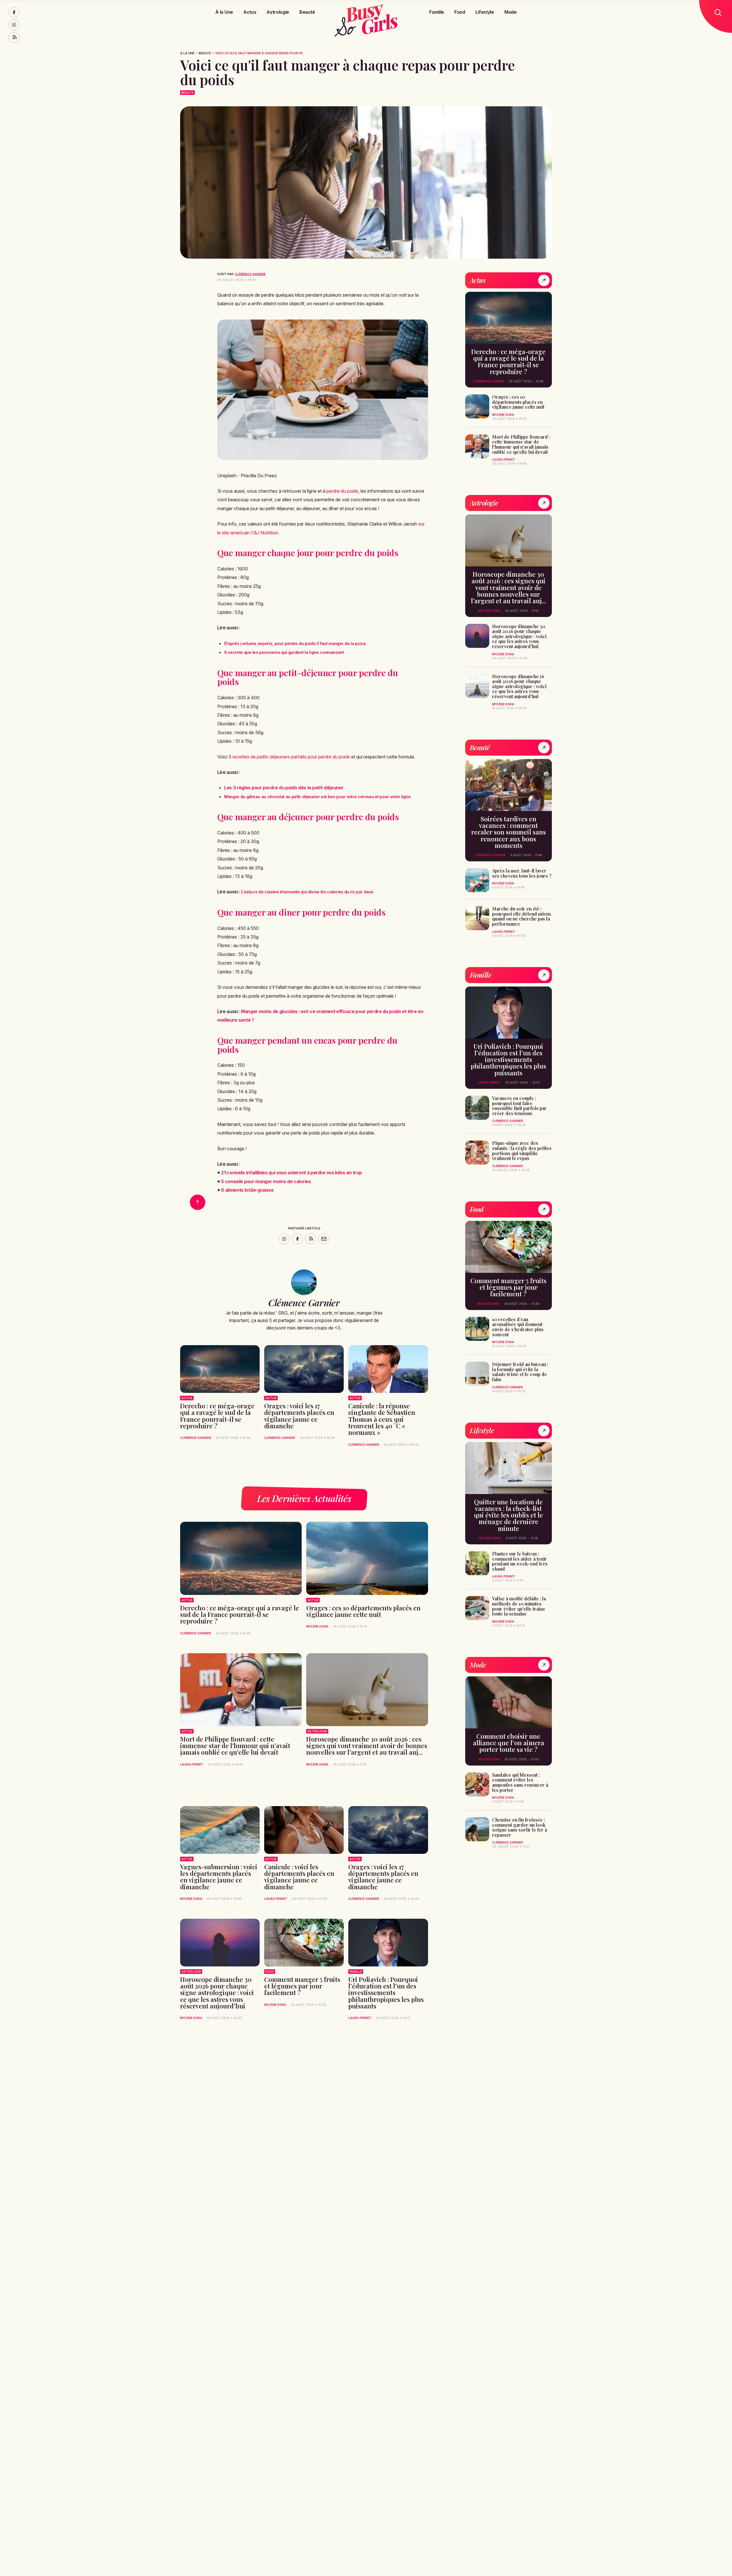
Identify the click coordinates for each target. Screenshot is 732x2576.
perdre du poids (342, 491)
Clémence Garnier (250, 274)
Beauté (307, 12)
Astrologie (278, 12)
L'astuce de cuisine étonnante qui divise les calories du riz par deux (307, 892)
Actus (250, 12)
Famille (437, 12)
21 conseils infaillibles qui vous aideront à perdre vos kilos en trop (291, 1173)
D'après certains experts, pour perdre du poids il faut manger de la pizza (295, 643)
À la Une (224, 12)
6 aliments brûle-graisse (247, 1190)
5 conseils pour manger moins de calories (266, 1181)
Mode (511, 12)
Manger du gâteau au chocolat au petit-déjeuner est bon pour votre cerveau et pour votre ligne (317, 797)
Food (460, 12)
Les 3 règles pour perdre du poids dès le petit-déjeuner (284, 788)
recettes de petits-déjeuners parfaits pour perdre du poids (291, 757)
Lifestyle (485, 12)
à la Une (187, 53)
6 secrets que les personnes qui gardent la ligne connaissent (284, 652)
